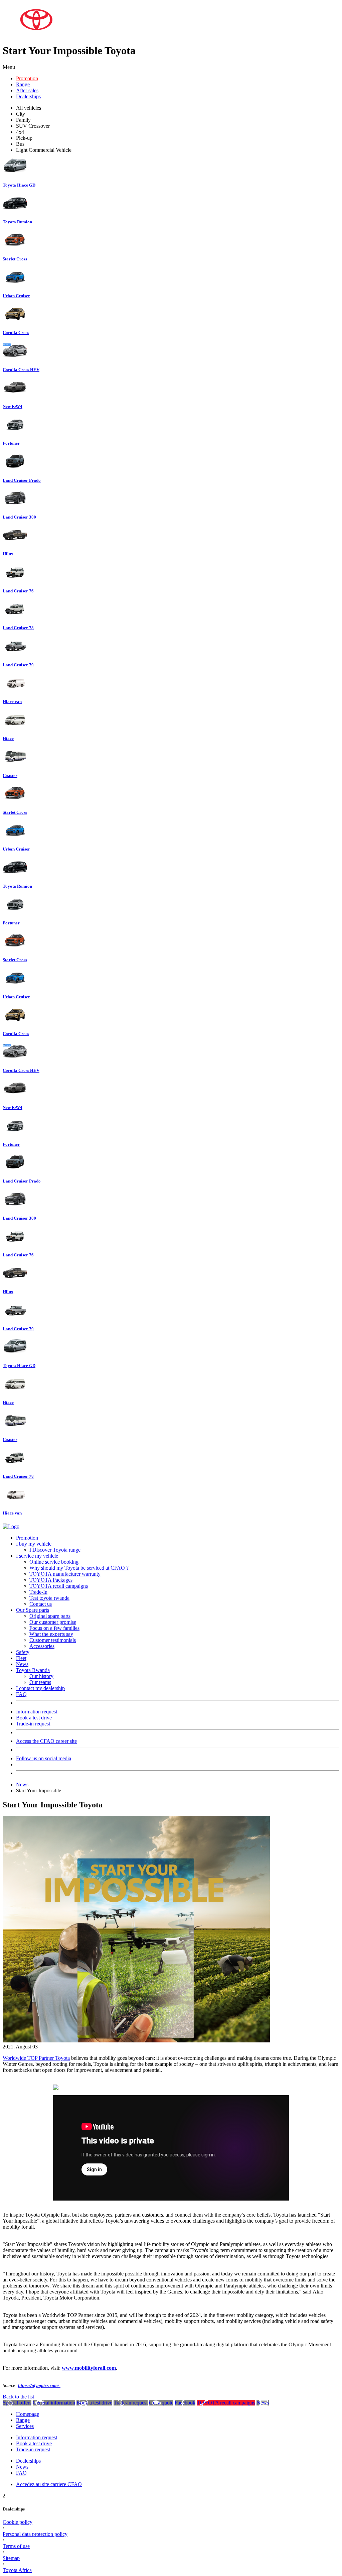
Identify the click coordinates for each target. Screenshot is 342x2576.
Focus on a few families (54, 1628)
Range (23, 84)
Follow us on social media (44, 1758)
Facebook (185, 2403)
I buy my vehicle (34, 1544)
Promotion (27, 78)
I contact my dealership (40, 1688)
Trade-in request (33, 1724)
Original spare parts (50, 1616)
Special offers (17, 2403)
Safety (23, 1652)
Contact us (41, 1604)
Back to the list (18, 2397)
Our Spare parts (33, 1610)
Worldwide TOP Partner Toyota (36, 2058)
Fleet (21, 1658)
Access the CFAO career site (46, 1741)
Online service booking (54, 1562)
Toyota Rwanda (33, 1670)
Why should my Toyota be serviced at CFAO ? (79, 1568)
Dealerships (28, 96)
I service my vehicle (37, 1556)
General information (54, 2403)
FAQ (21, 1694)
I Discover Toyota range (55, 1550)
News (22, 1664)
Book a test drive (34, 1718)
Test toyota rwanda (49, 1598)
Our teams (40, 1682)
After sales (27, 90)
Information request (37, 1712)
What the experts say (51, 1634)
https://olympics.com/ (39, 2386)
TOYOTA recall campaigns (59, 1586)
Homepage (28, 2414)
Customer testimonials (53, 1640)
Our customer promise (53, 1622)
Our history (41, 1676)
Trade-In (38, 1592)
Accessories (42, 1646)
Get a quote (161, 2403)
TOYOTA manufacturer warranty (65, 1574)
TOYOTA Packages (51, 1580)
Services (25, 2426)
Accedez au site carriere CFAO (49, 2484)
